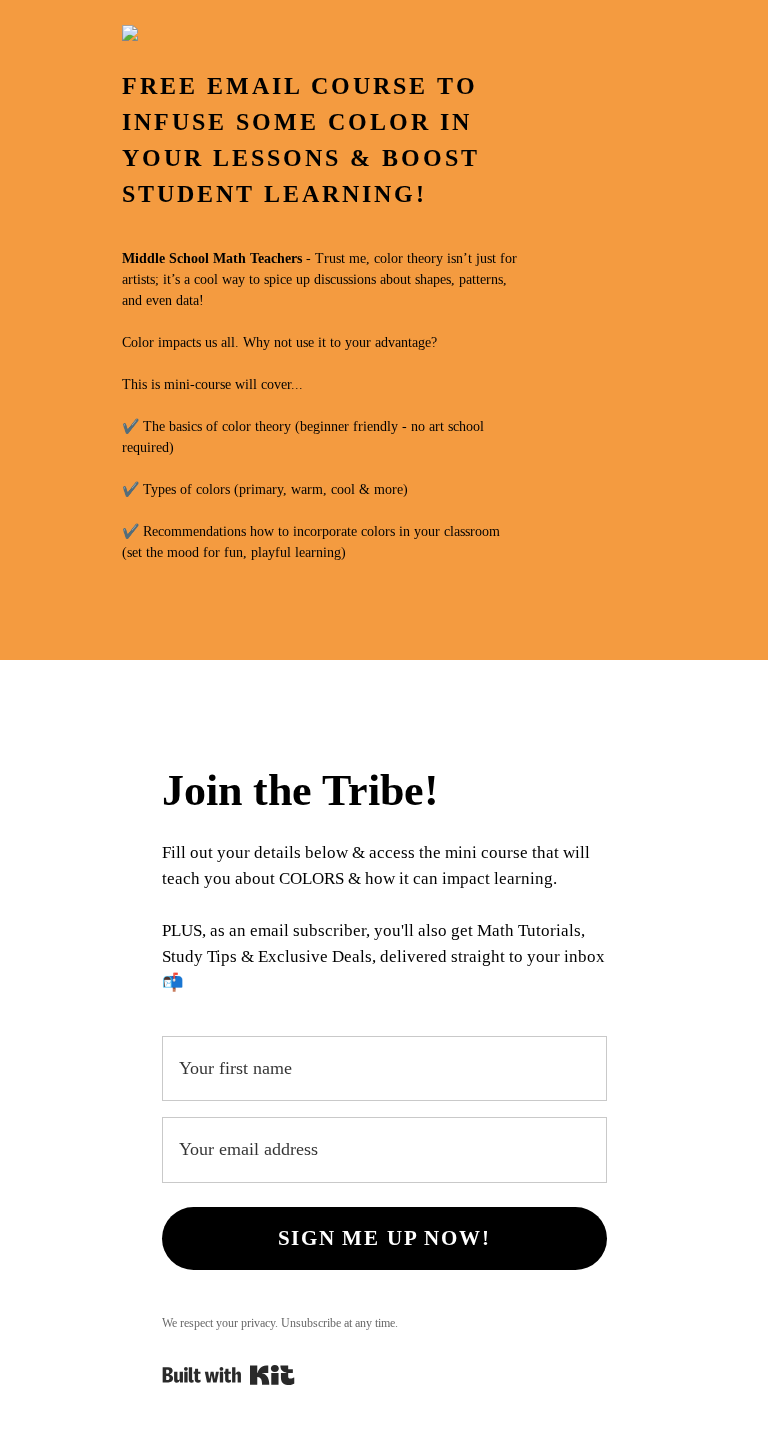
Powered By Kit (228, 1375)
